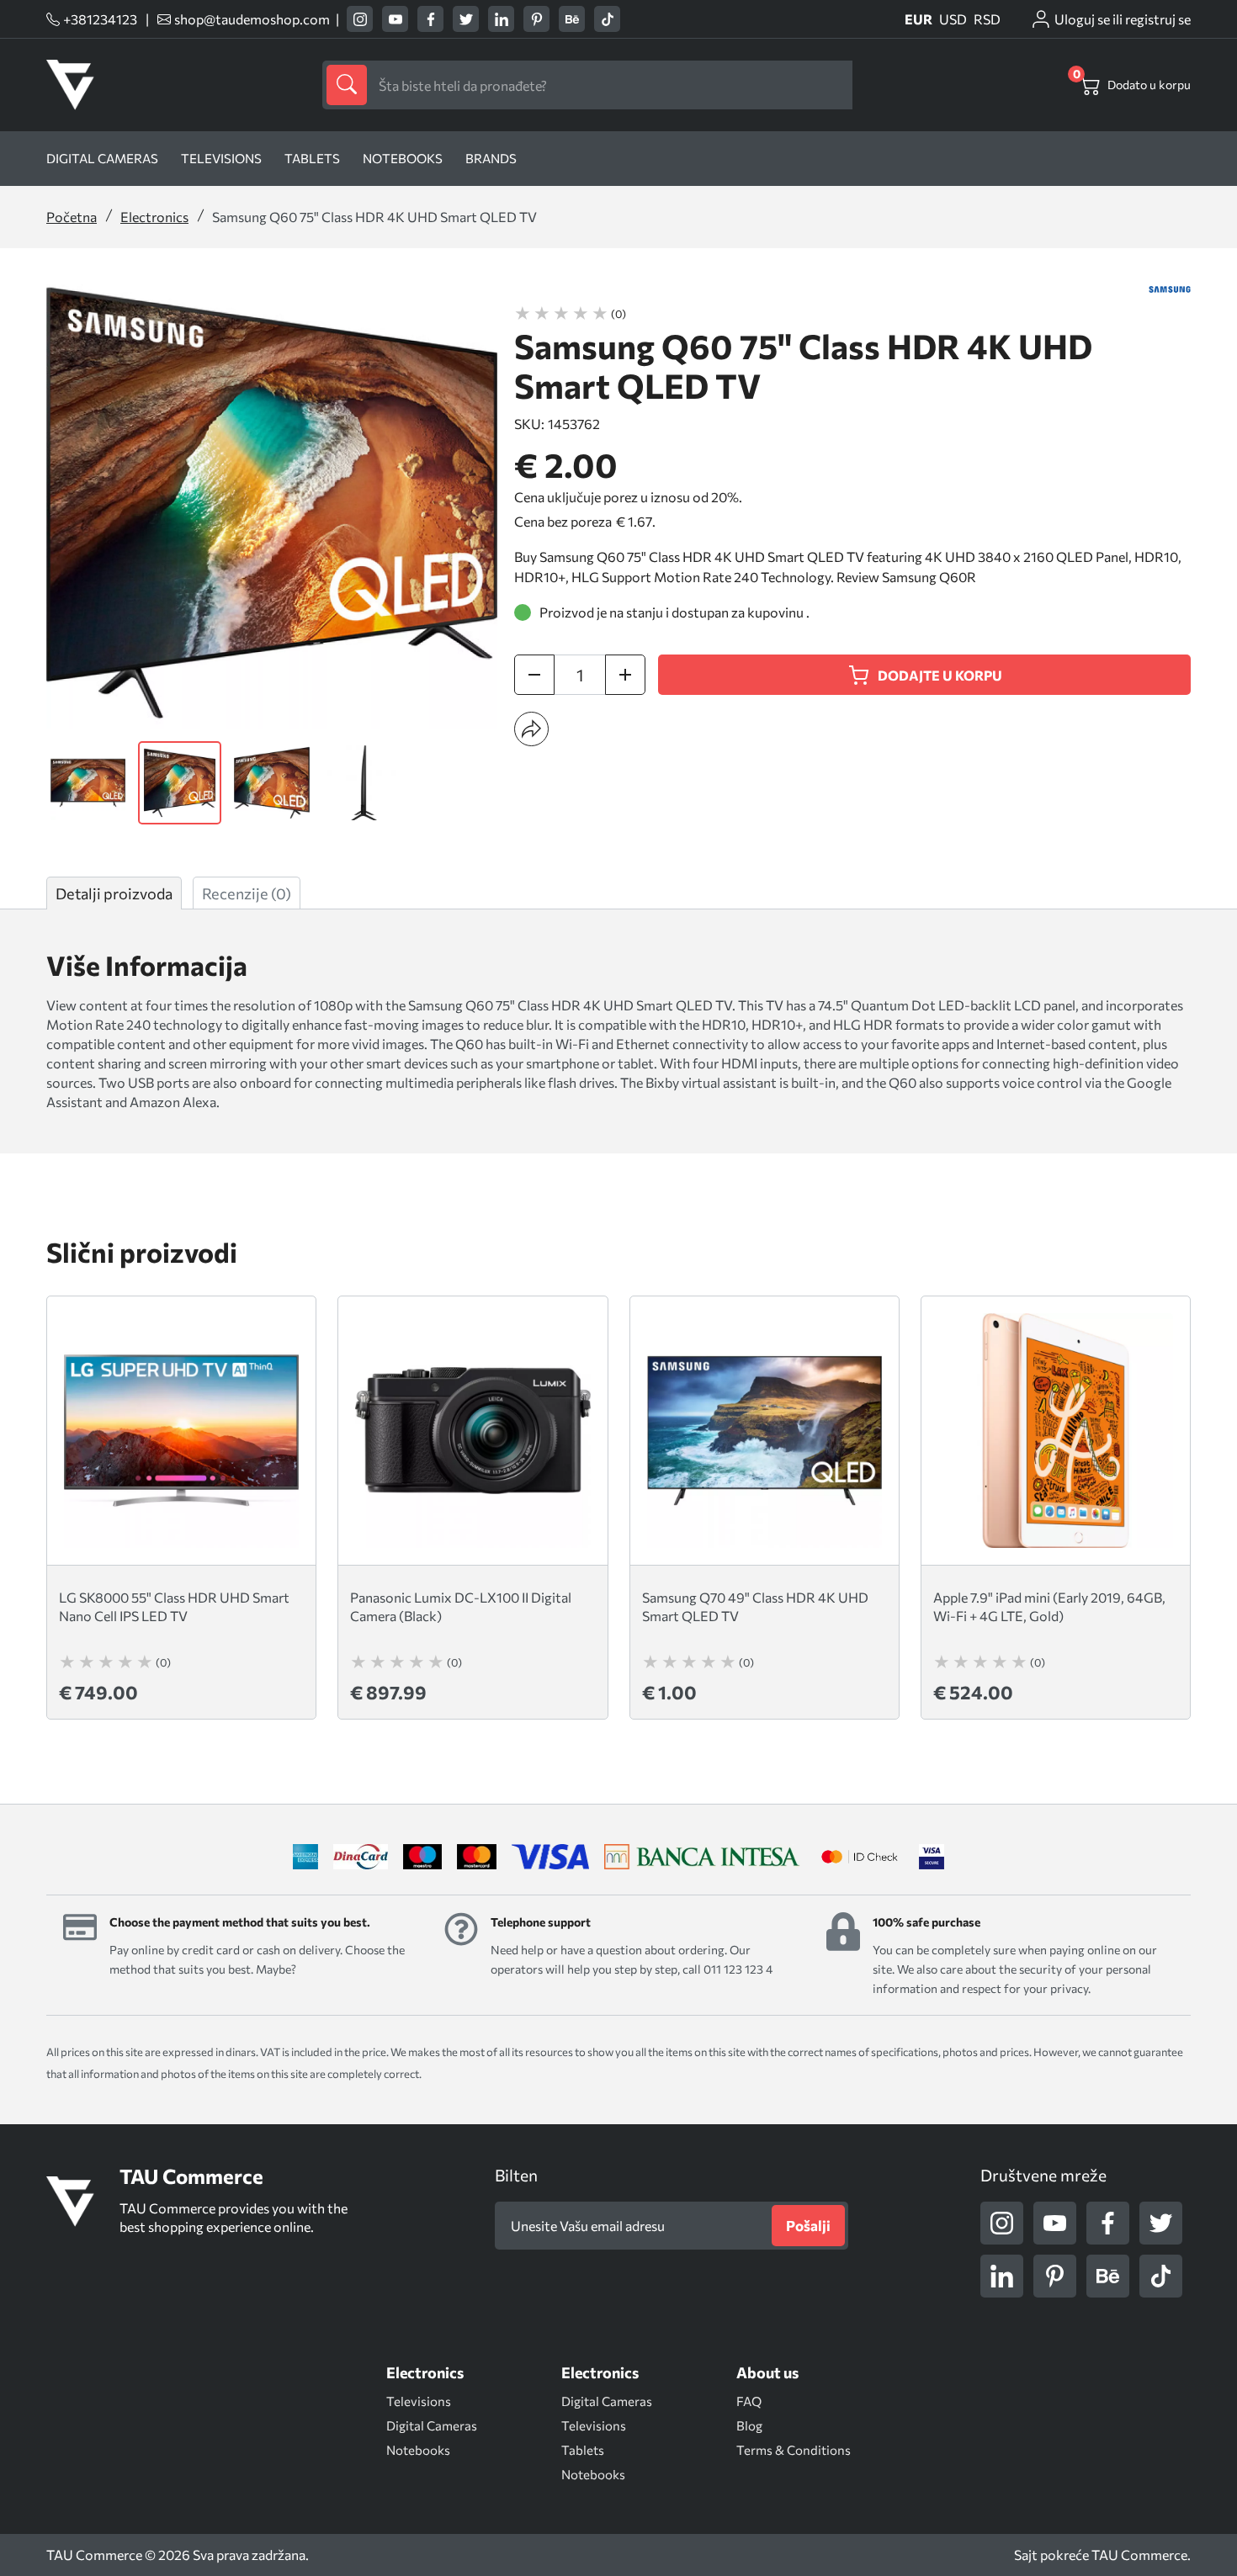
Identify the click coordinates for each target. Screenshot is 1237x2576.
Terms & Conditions (794, 2450)
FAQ (749, 2401)
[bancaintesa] (702, 1857)
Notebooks (403, 158)
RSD (987, 19)
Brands (491, 158)
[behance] (572, 19)
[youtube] (395, 19)
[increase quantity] (625, 675)
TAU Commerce (1139, 2555)
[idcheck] (860, 1857)
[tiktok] (607, 19)
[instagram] (360, 19)
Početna (72, 217)
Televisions (221, 158)
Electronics (154, 217)
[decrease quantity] (534, 675)
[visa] (932, 1857)
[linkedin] (501, 19)
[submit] (347, 85)
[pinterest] (536, 19)
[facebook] (430, 19)
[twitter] (466, 19)
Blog (749, 2425)
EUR (918, 19)
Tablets (312, 158)
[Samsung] (1170, 289)
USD (953, 19)
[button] (531, 729)
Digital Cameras (102, 158)
